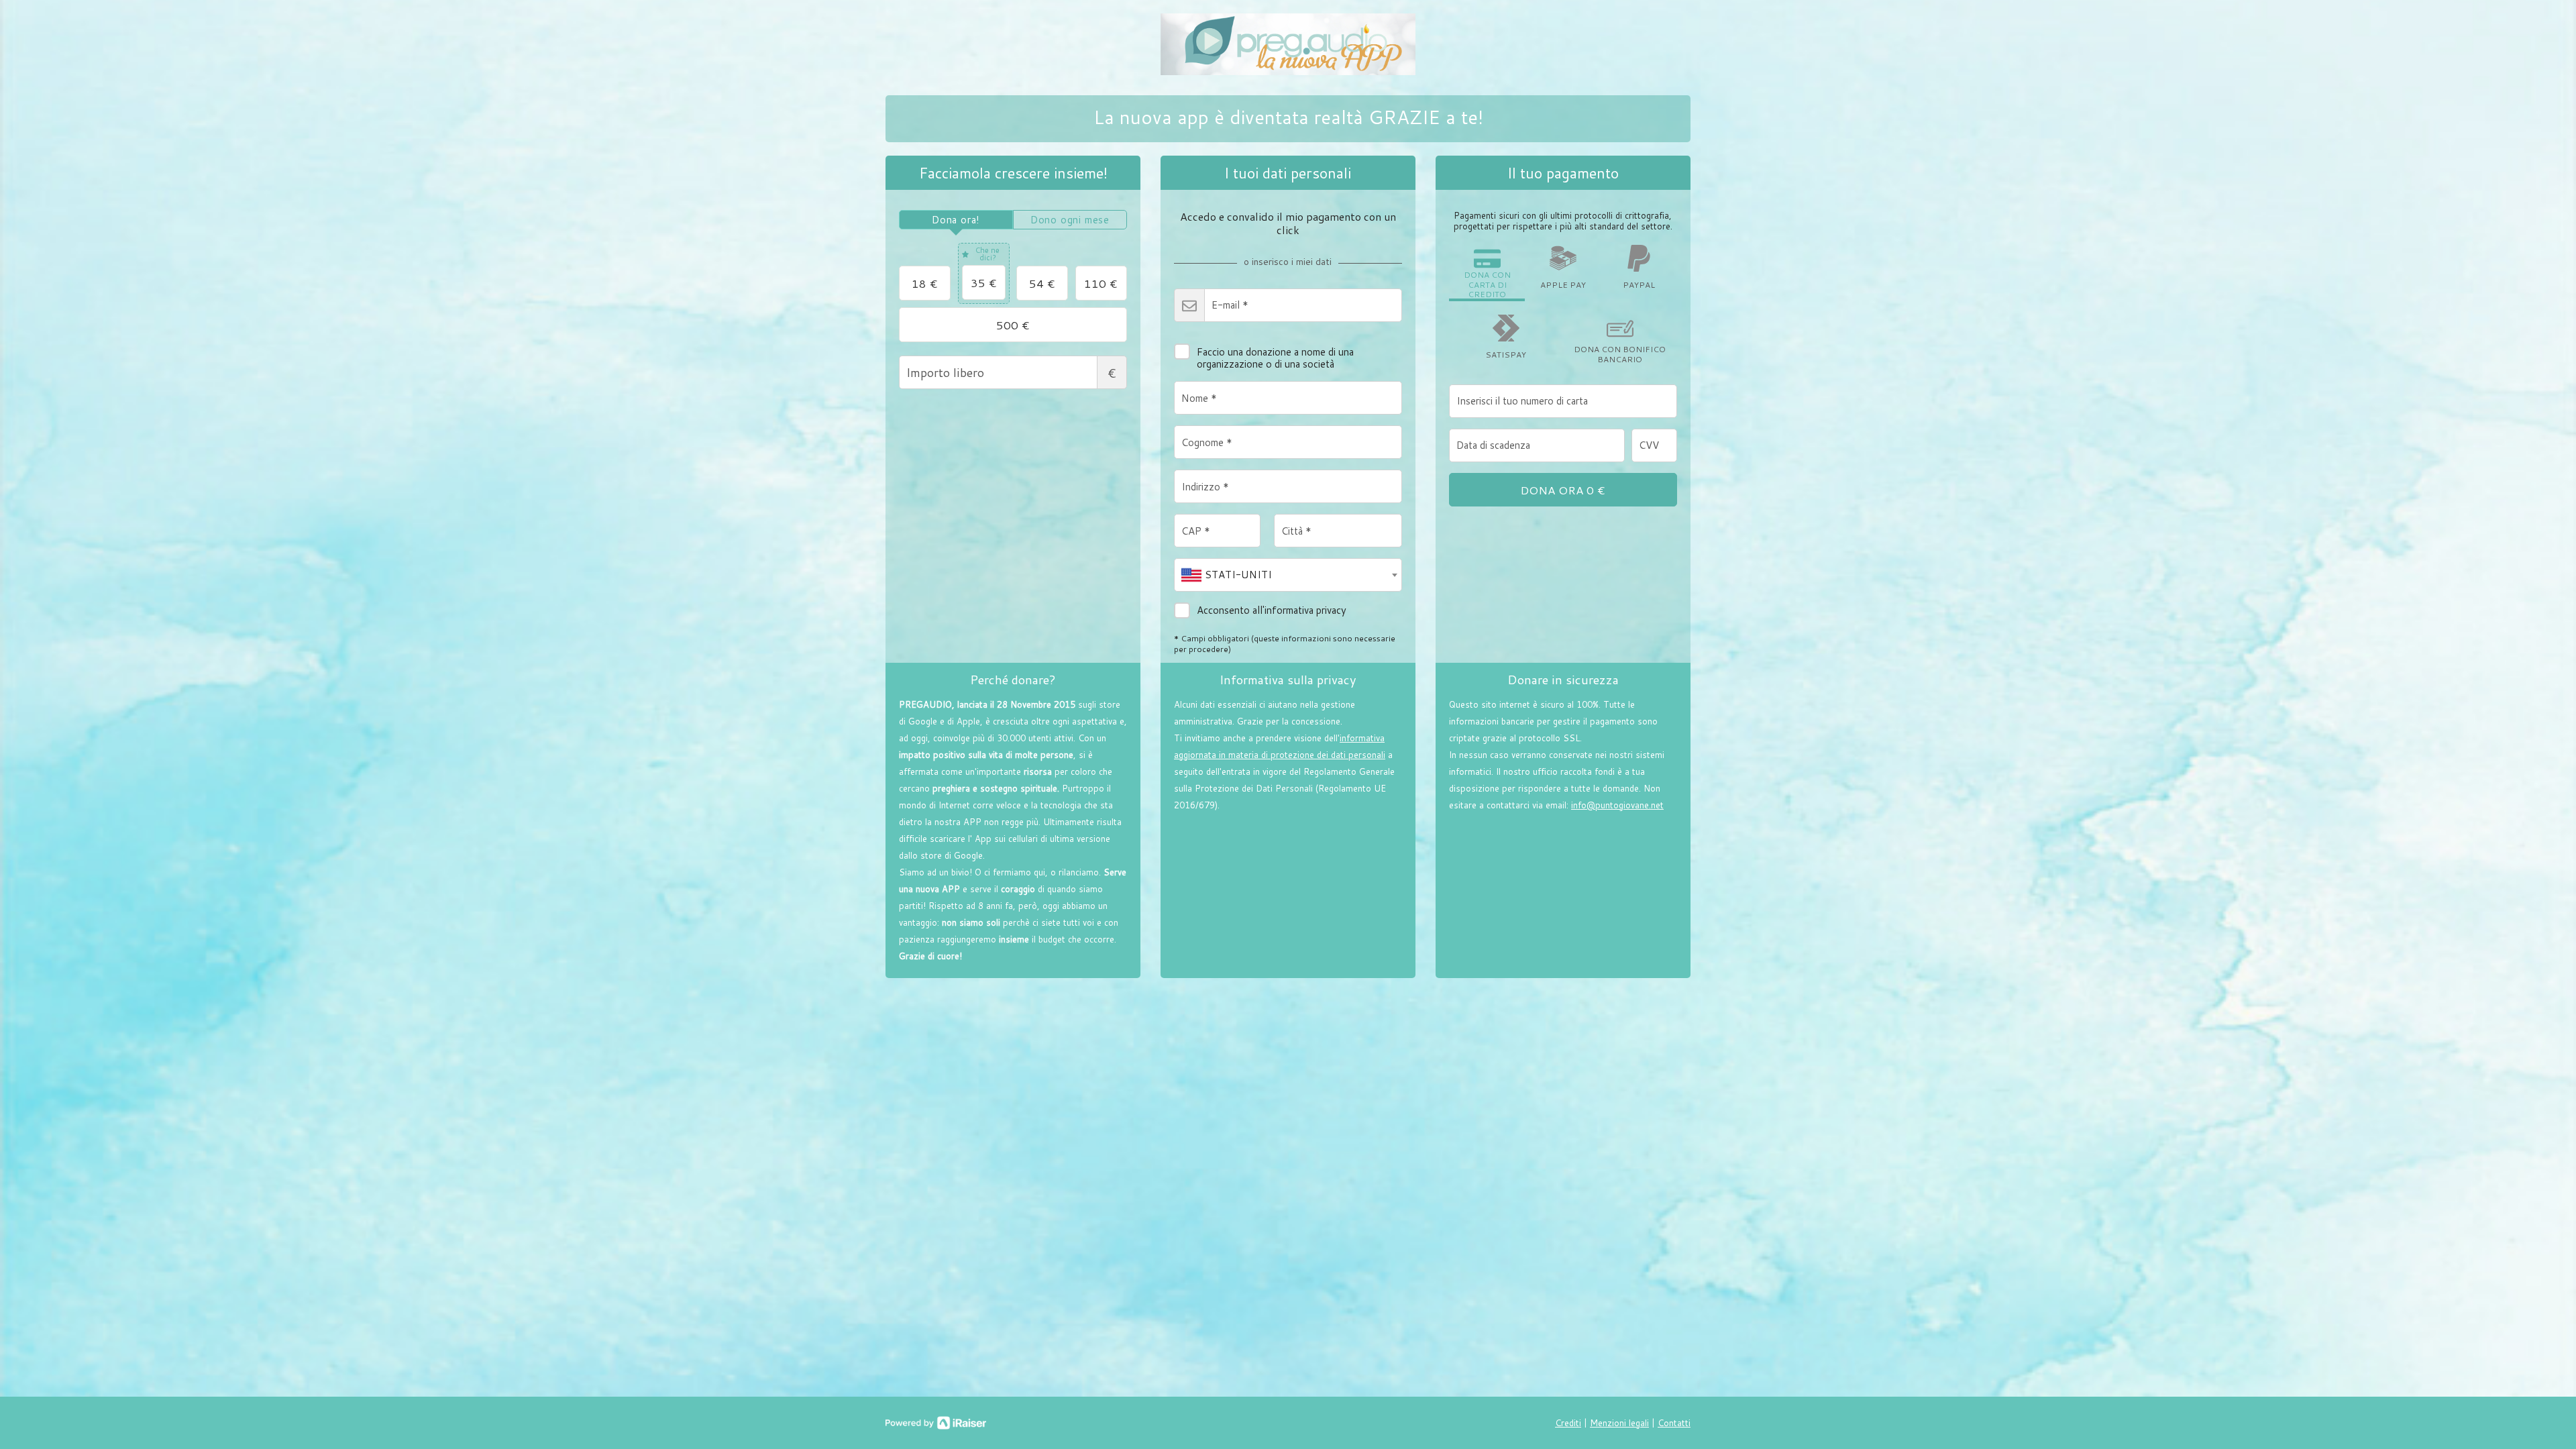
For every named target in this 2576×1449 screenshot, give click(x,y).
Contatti (1674, 1423)
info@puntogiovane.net (1617, 805)
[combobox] (1288, 575)
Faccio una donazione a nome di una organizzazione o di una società (1275, 358)
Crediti (1568, 1423)
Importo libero (1112, 373)
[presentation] (956, 220)
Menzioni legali (1619, 1423)
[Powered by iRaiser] (936, 1423)
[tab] (956, 220)
